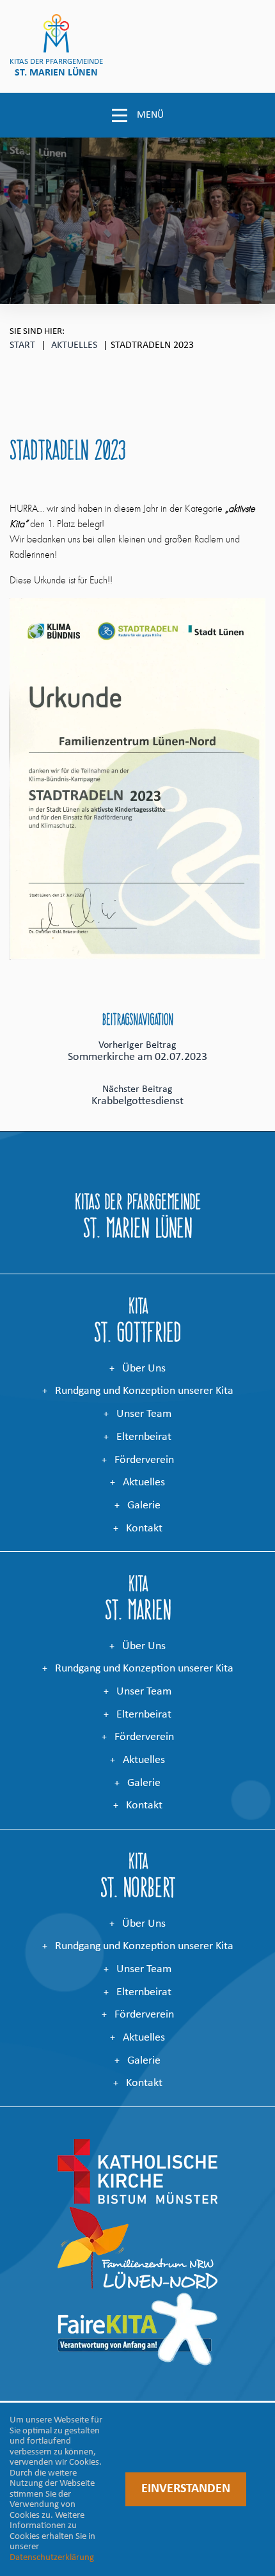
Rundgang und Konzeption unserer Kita (144, 1391)
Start (22, 345)
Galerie (144, 1505)
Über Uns (144, 1369)
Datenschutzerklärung (52, 2558)
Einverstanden (186, 2489)
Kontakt (144, 1529)
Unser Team (144, 1414)
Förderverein (144, 1460)
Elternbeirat (144, 1437)
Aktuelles (74, 345)
